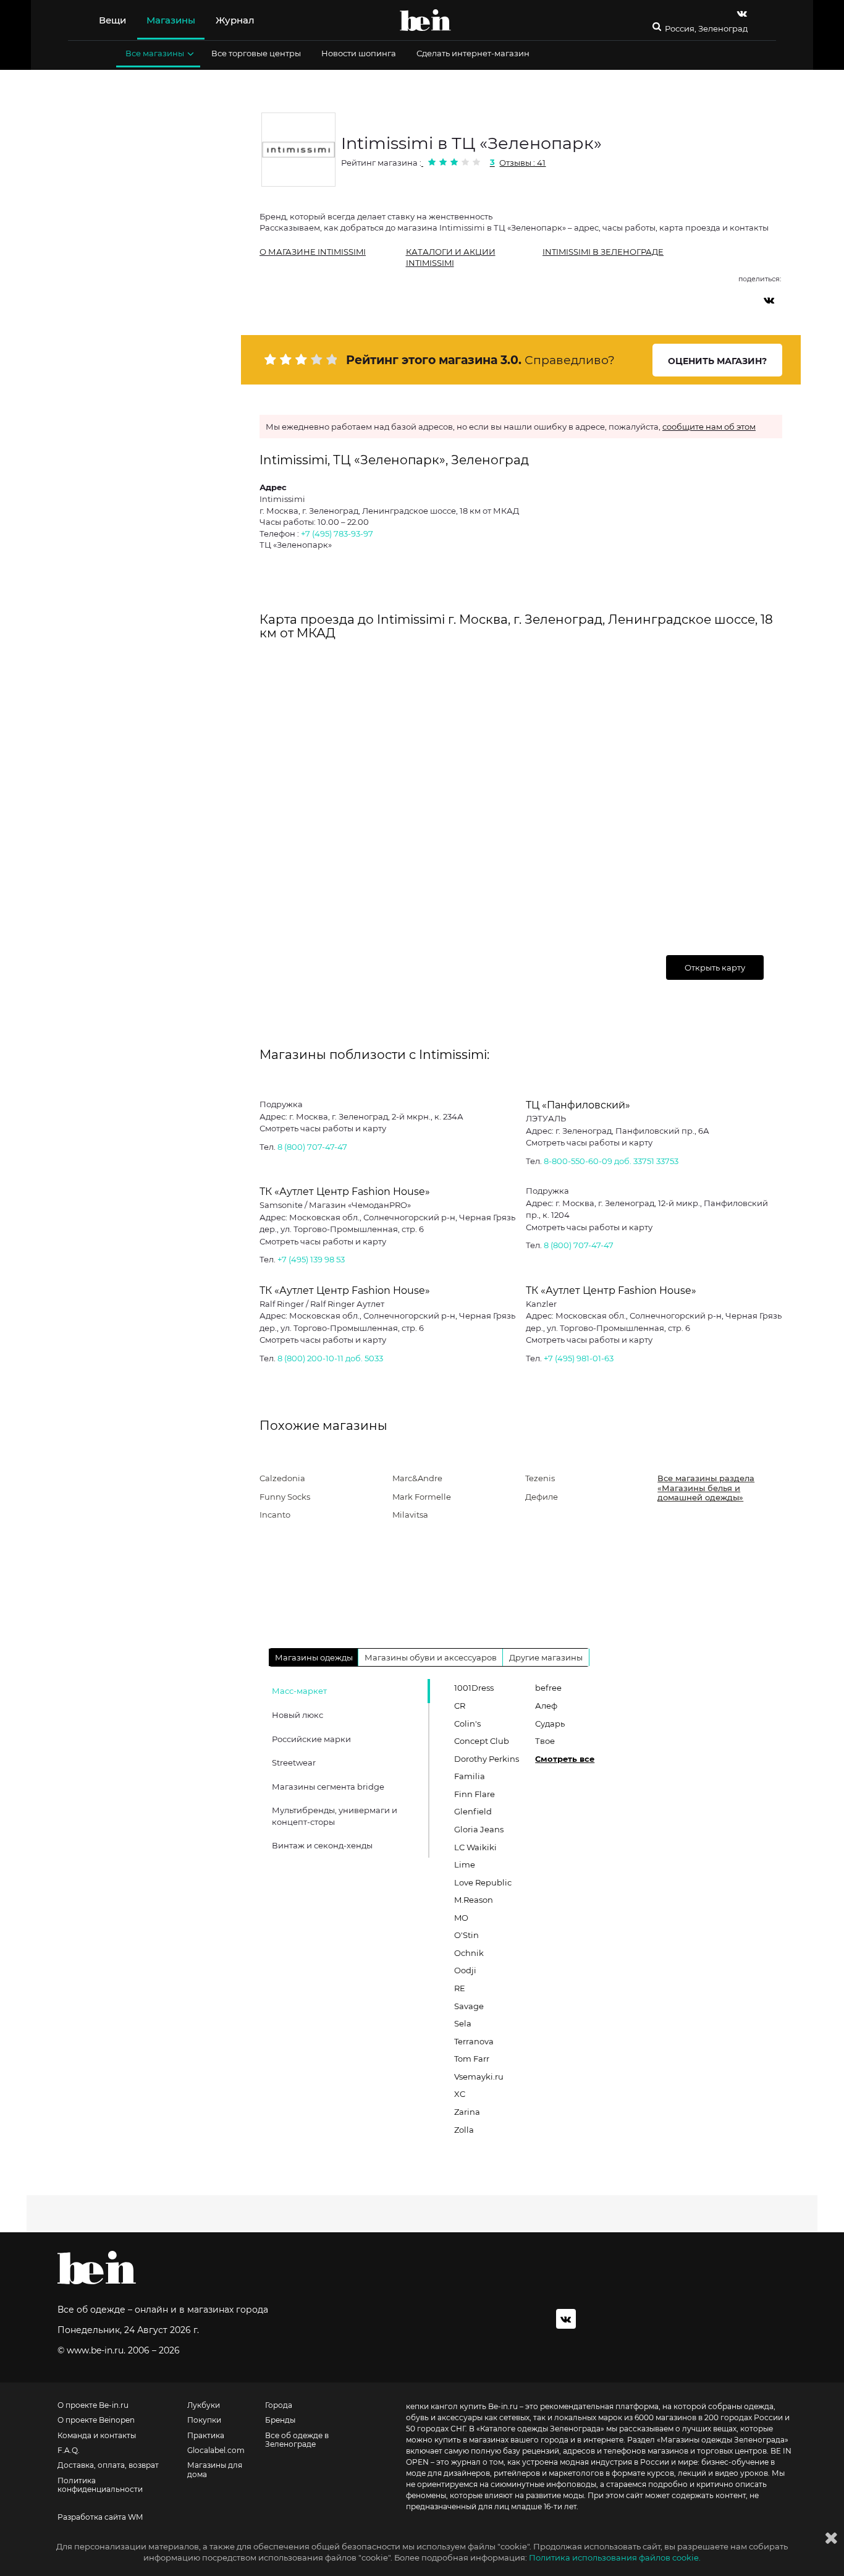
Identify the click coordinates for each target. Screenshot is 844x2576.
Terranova (474, 2041)
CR (460, 1706)
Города (279, 2405)
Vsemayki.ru (479, 2077)
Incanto (275, 1515)
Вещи (112, 20)
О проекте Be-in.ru (93, 2405)
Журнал (235, 20)
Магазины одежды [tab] (314, 1657)
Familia (470, 1776)
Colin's (467, 1724)
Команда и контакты (97, 2436)
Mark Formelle (422, 1497)
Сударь (550, 1724)
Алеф (546, 1706)
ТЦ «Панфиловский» (578, 1105)
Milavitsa (410, 1515)
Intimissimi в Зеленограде (603, 252)
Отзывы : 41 (522, 163)
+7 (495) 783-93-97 (337, 533)
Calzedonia (282, 1478)
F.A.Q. (69, 2451)
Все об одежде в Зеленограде (297, 2440)
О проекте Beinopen (96, 2420)
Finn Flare (475, 1794)
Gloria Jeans (479, 1829)
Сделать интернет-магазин (473, 53)
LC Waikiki (475, 1847)
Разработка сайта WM (100, 2517)
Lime (465, 1864)
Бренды (280, 2420)
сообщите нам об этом (709, 427)
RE (460, 1988)
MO (461, 1918)
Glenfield (473, 1811)
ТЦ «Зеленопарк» (296, 545)
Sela (463, 2023)
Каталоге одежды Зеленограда (540, 2429)
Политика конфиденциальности (100, 2485)
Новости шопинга (359, 53)
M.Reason (474, 1900)
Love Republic (483, 1882)
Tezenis (540, 1478)
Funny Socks (285, 1497)
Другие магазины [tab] (546, 1657)
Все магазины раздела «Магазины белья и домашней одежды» (706, 1488)
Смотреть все (565, 1759)
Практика (206, 2436)
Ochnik (469, 1953)
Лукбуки (204, 2405)
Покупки (204, 2420)
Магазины (171, 20)
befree (548, 1688)
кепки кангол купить (446, 2406)
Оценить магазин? (717, 361)
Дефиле (542, 1497)
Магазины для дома (215, 2470)
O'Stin (466, 1935)
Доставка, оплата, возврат (108, 2465)
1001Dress (474, 1688)
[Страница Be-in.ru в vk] (742, 13)
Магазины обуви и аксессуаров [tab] (431, 1657)
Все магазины (155, 53)
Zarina (467, 2112)
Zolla (464, 2130)
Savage (469, 2006)
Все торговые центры (256, 53)
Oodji (465, 1970)
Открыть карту (715, 967)
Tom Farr (472, 2059)
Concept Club (482, 1741)
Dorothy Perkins (487, 1759)
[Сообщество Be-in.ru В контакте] (566, 2319)
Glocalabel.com (216, 2451)
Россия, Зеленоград (706, 29)
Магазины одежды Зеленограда (723, 2440)
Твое (545, 1741)
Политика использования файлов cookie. (615, 2557)
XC (460, 2094)
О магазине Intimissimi (313, 252)
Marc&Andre (417, 1478)
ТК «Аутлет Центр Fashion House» (345, 1192)
